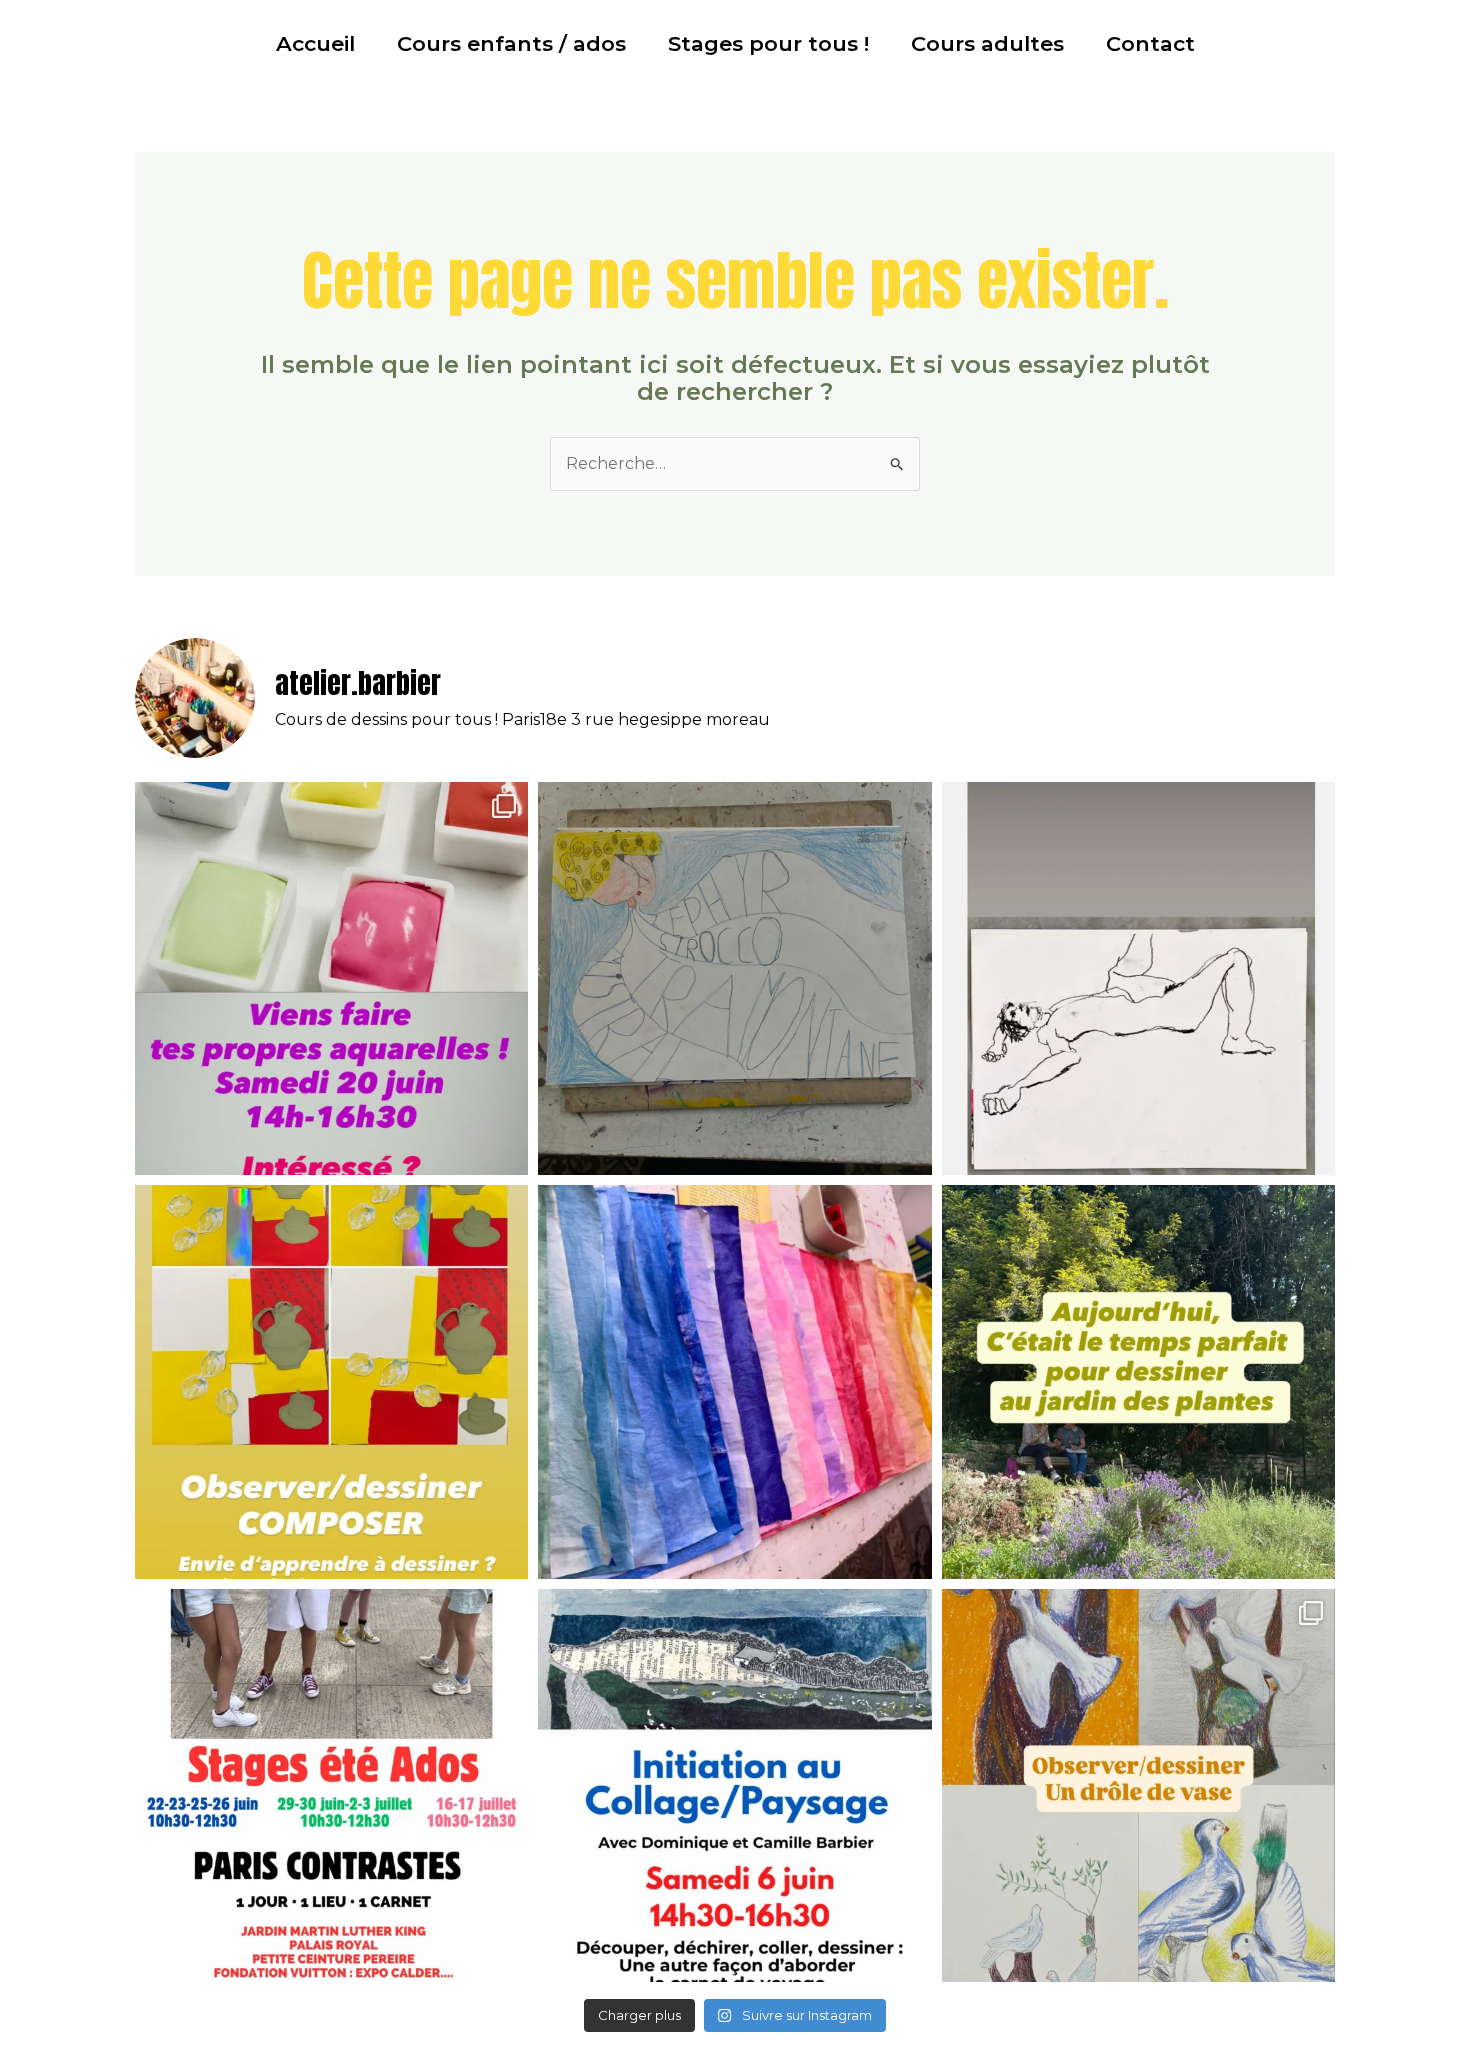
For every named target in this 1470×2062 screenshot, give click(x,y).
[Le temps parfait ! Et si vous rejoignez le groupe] (1138, 1381)
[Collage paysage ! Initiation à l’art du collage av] (734, 1785)
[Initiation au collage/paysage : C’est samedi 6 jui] (734, 1381)
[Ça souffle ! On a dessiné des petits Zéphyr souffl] (734, 978)
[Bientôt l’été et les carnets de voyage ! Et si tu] (331, 978)
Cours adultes (987, 43)
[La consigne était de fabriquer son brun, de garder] (1138, 1785)
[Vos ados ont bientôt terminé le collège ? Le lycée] (331, 1785)
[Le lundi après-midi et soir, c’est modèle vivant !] (1138, 978)
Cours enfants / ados (511, 43)
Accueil (315, 43)
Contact (1150, 43)
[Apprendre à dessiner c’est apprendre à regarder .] (331, 1381)
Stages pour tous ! (768, 43)
